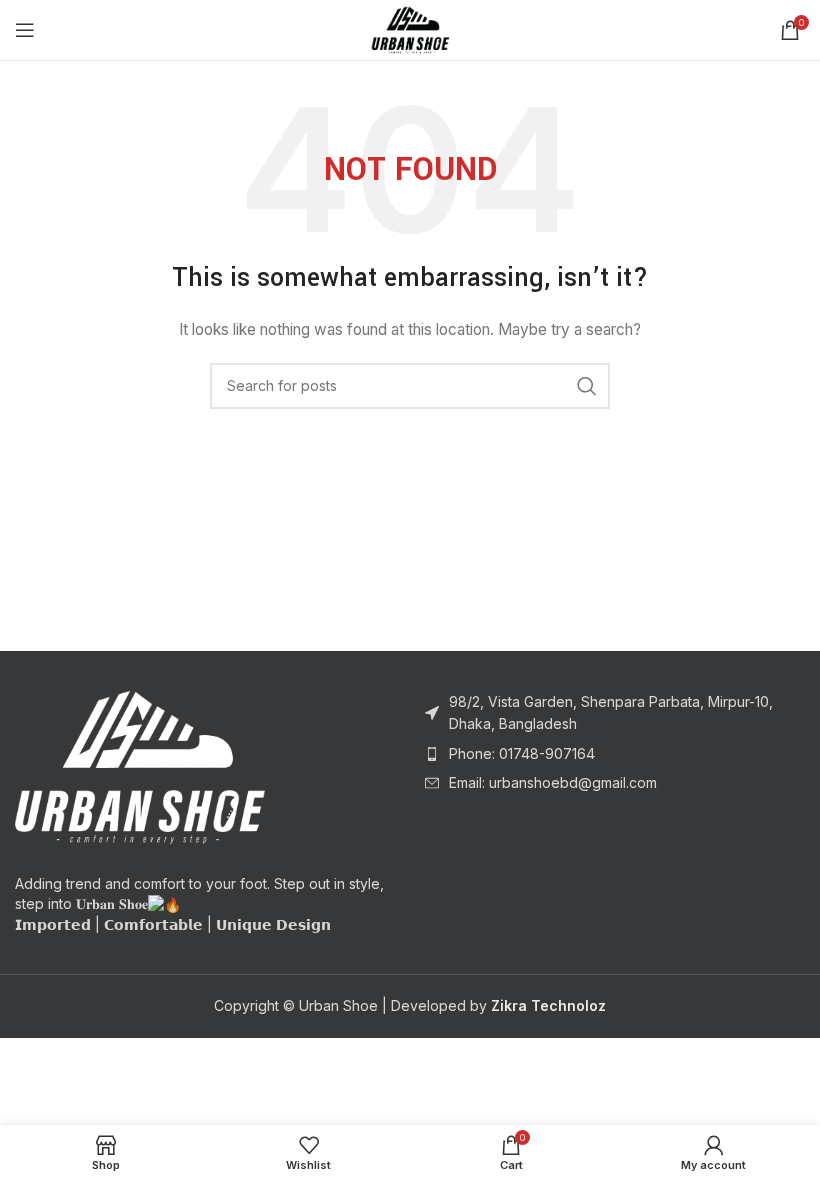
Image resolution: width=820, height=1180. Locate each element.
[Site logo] (410, 28)
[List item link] (615, 754)
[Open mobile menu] (25, 30)
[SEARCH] (587, 386)
